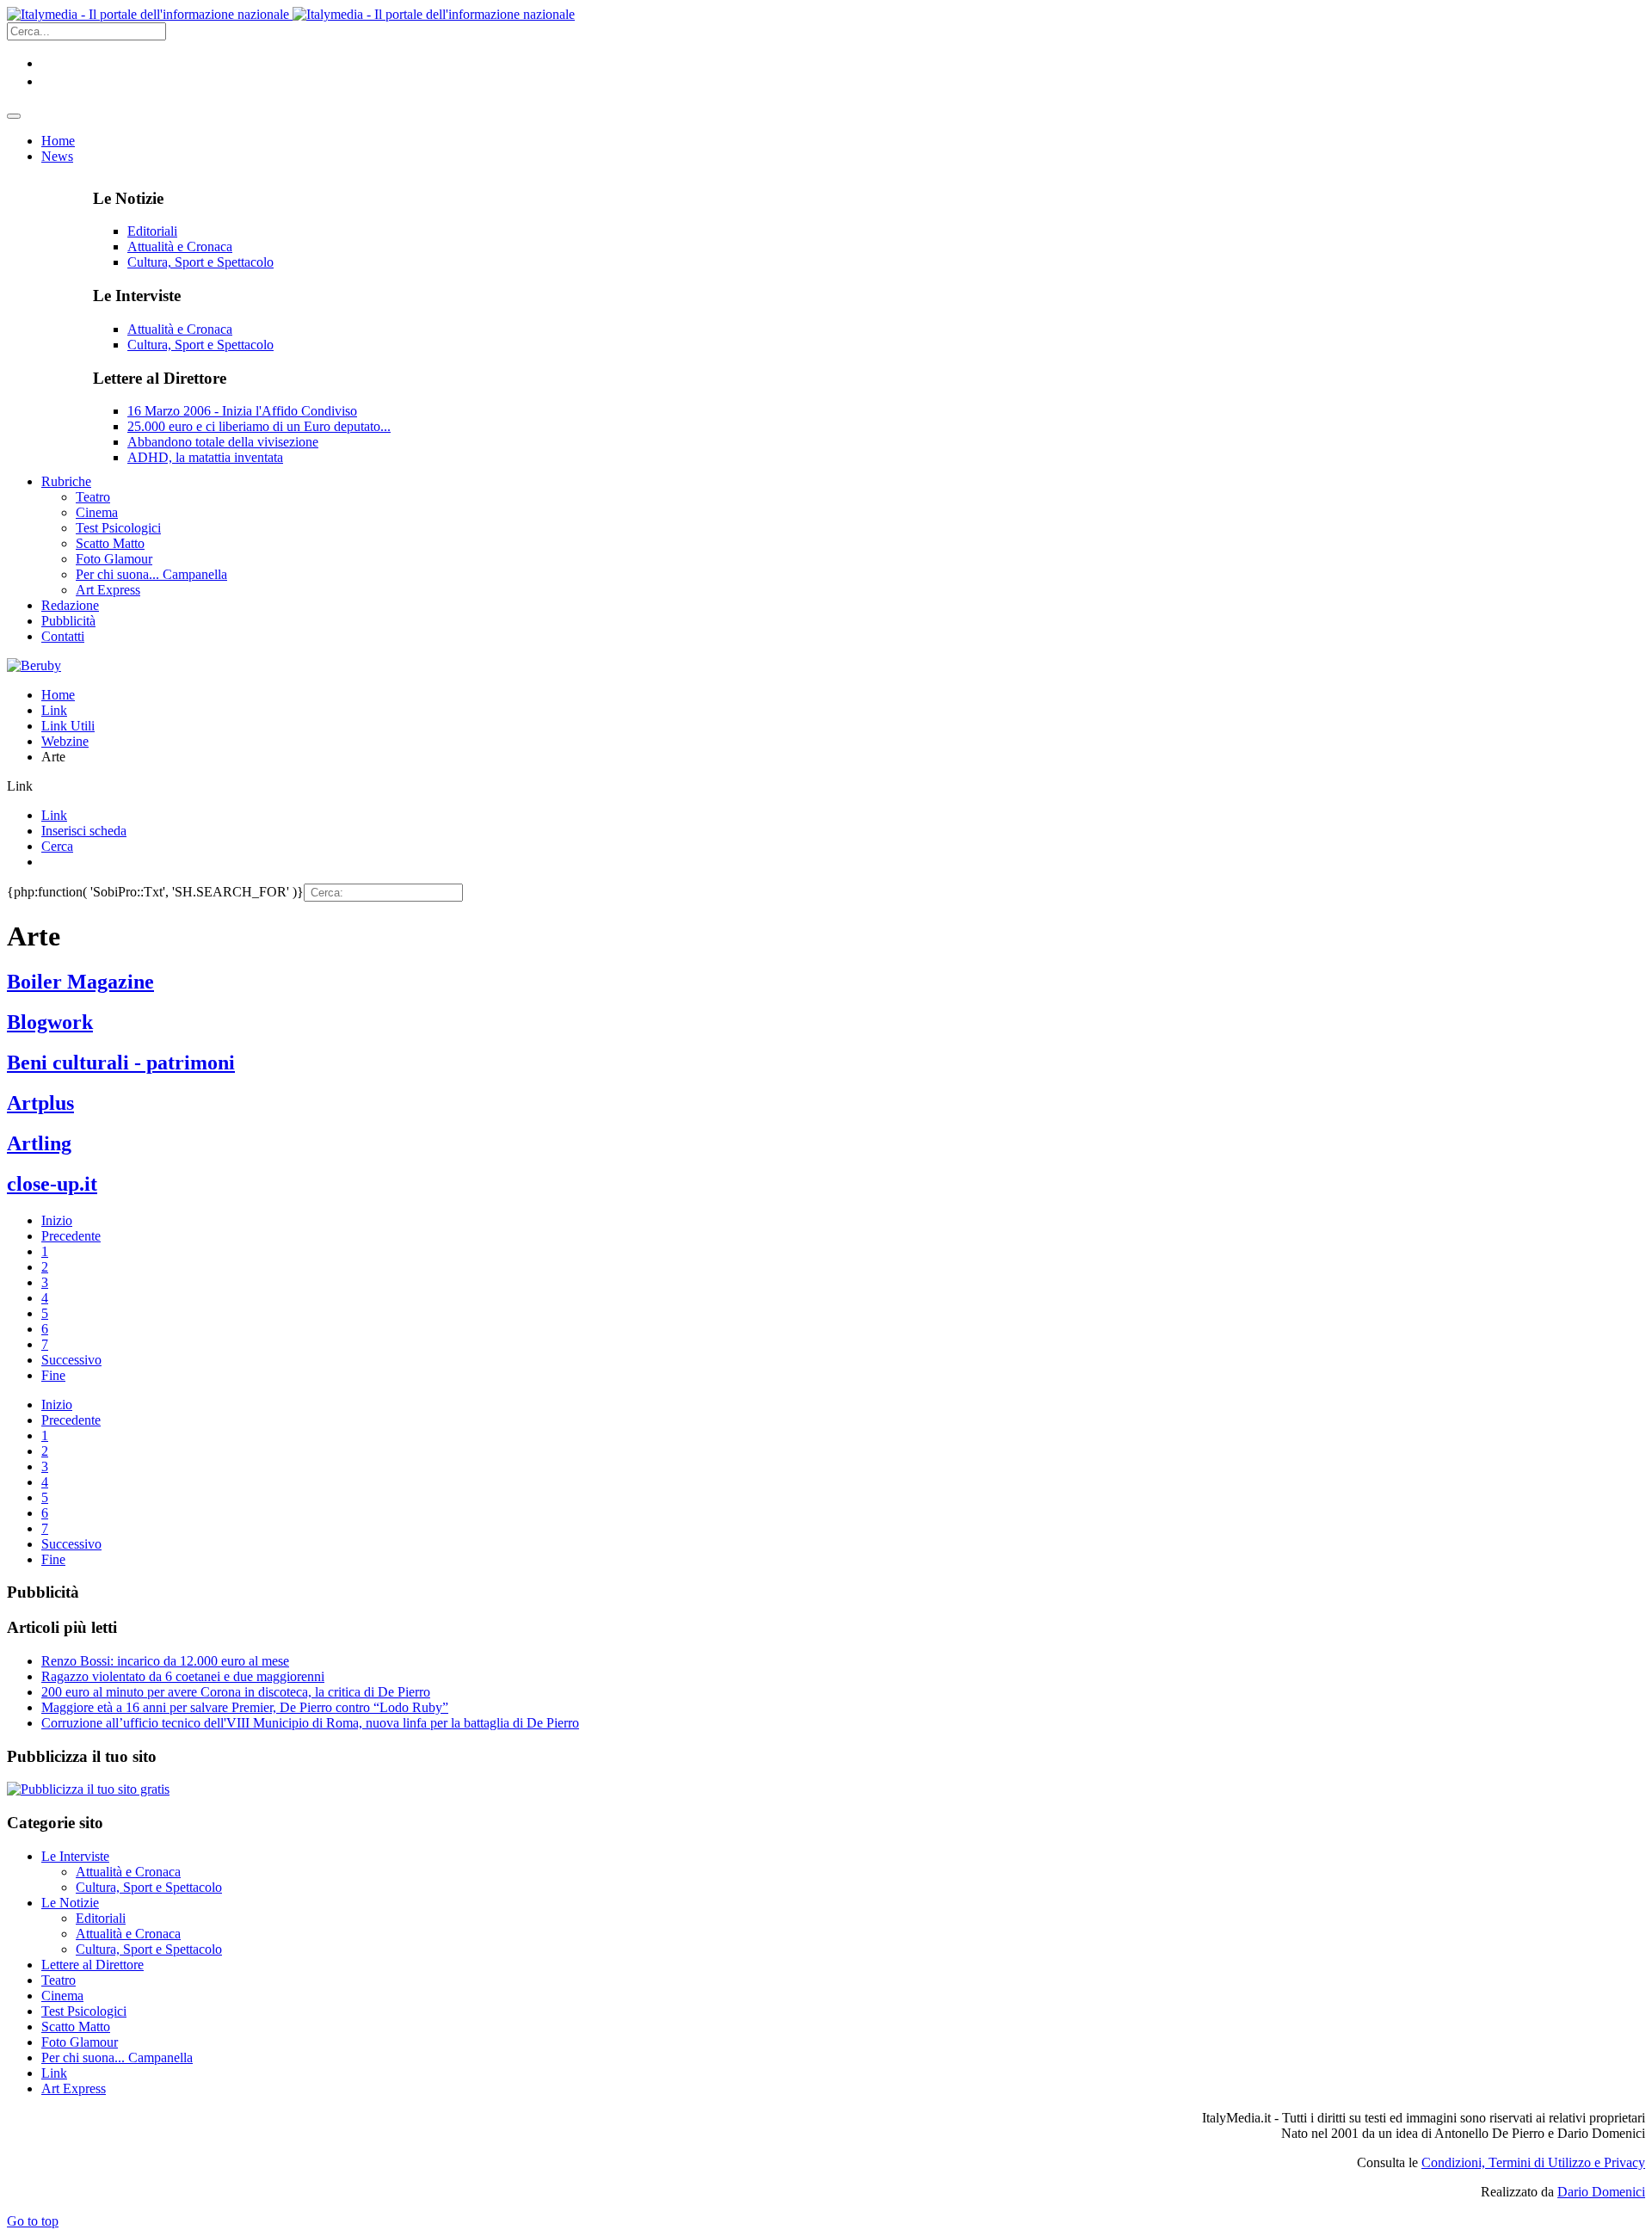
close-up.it (52, 1184)
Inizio (57, 1220)
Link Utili (68, 726)
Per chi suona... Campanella (117, 2057)
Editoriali (152, 231)
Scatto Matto (76, 2027)
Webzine (65, 741)
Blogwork (50, 1022)
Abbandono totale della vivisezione (223, 442)
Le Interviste (75, 1856)
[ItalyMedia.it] (291, 14)
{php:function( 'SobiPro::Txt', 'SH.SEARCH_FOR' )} (155, 892)
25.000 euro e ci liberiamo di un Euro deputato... (259, 426)
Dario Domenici (1601, 2192)
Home (58, 695)
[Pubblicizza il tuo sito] (88, 1789)
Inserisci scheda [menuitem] (84, 831)
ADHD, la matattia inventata (205, 457)
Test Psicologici (84, 2011)
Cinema (62, 1996)
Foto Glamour (80, 2042)
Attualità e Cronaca (180, 246)
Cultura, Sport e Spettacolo (200, 262)
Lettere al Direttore (92, 1965)
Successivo (71, 1360)
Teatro (59, 1980)
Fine (53, 1375)
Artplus (40, 1103)
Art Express (74, 2088)
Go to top (33, 2221)
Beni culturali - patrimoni (121, 1063)
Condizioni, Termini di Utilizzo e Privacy (1533, 2162)
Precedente (71, 1236)
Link (54, 710)
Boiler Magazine (80, 982)
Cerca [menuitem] (57, 846)
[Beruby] (34, 665)
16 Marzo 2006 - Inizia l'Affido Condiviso (242, 411)
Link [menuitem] (54, 815)
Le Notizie (70, 1903)
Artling (39, 1143)
